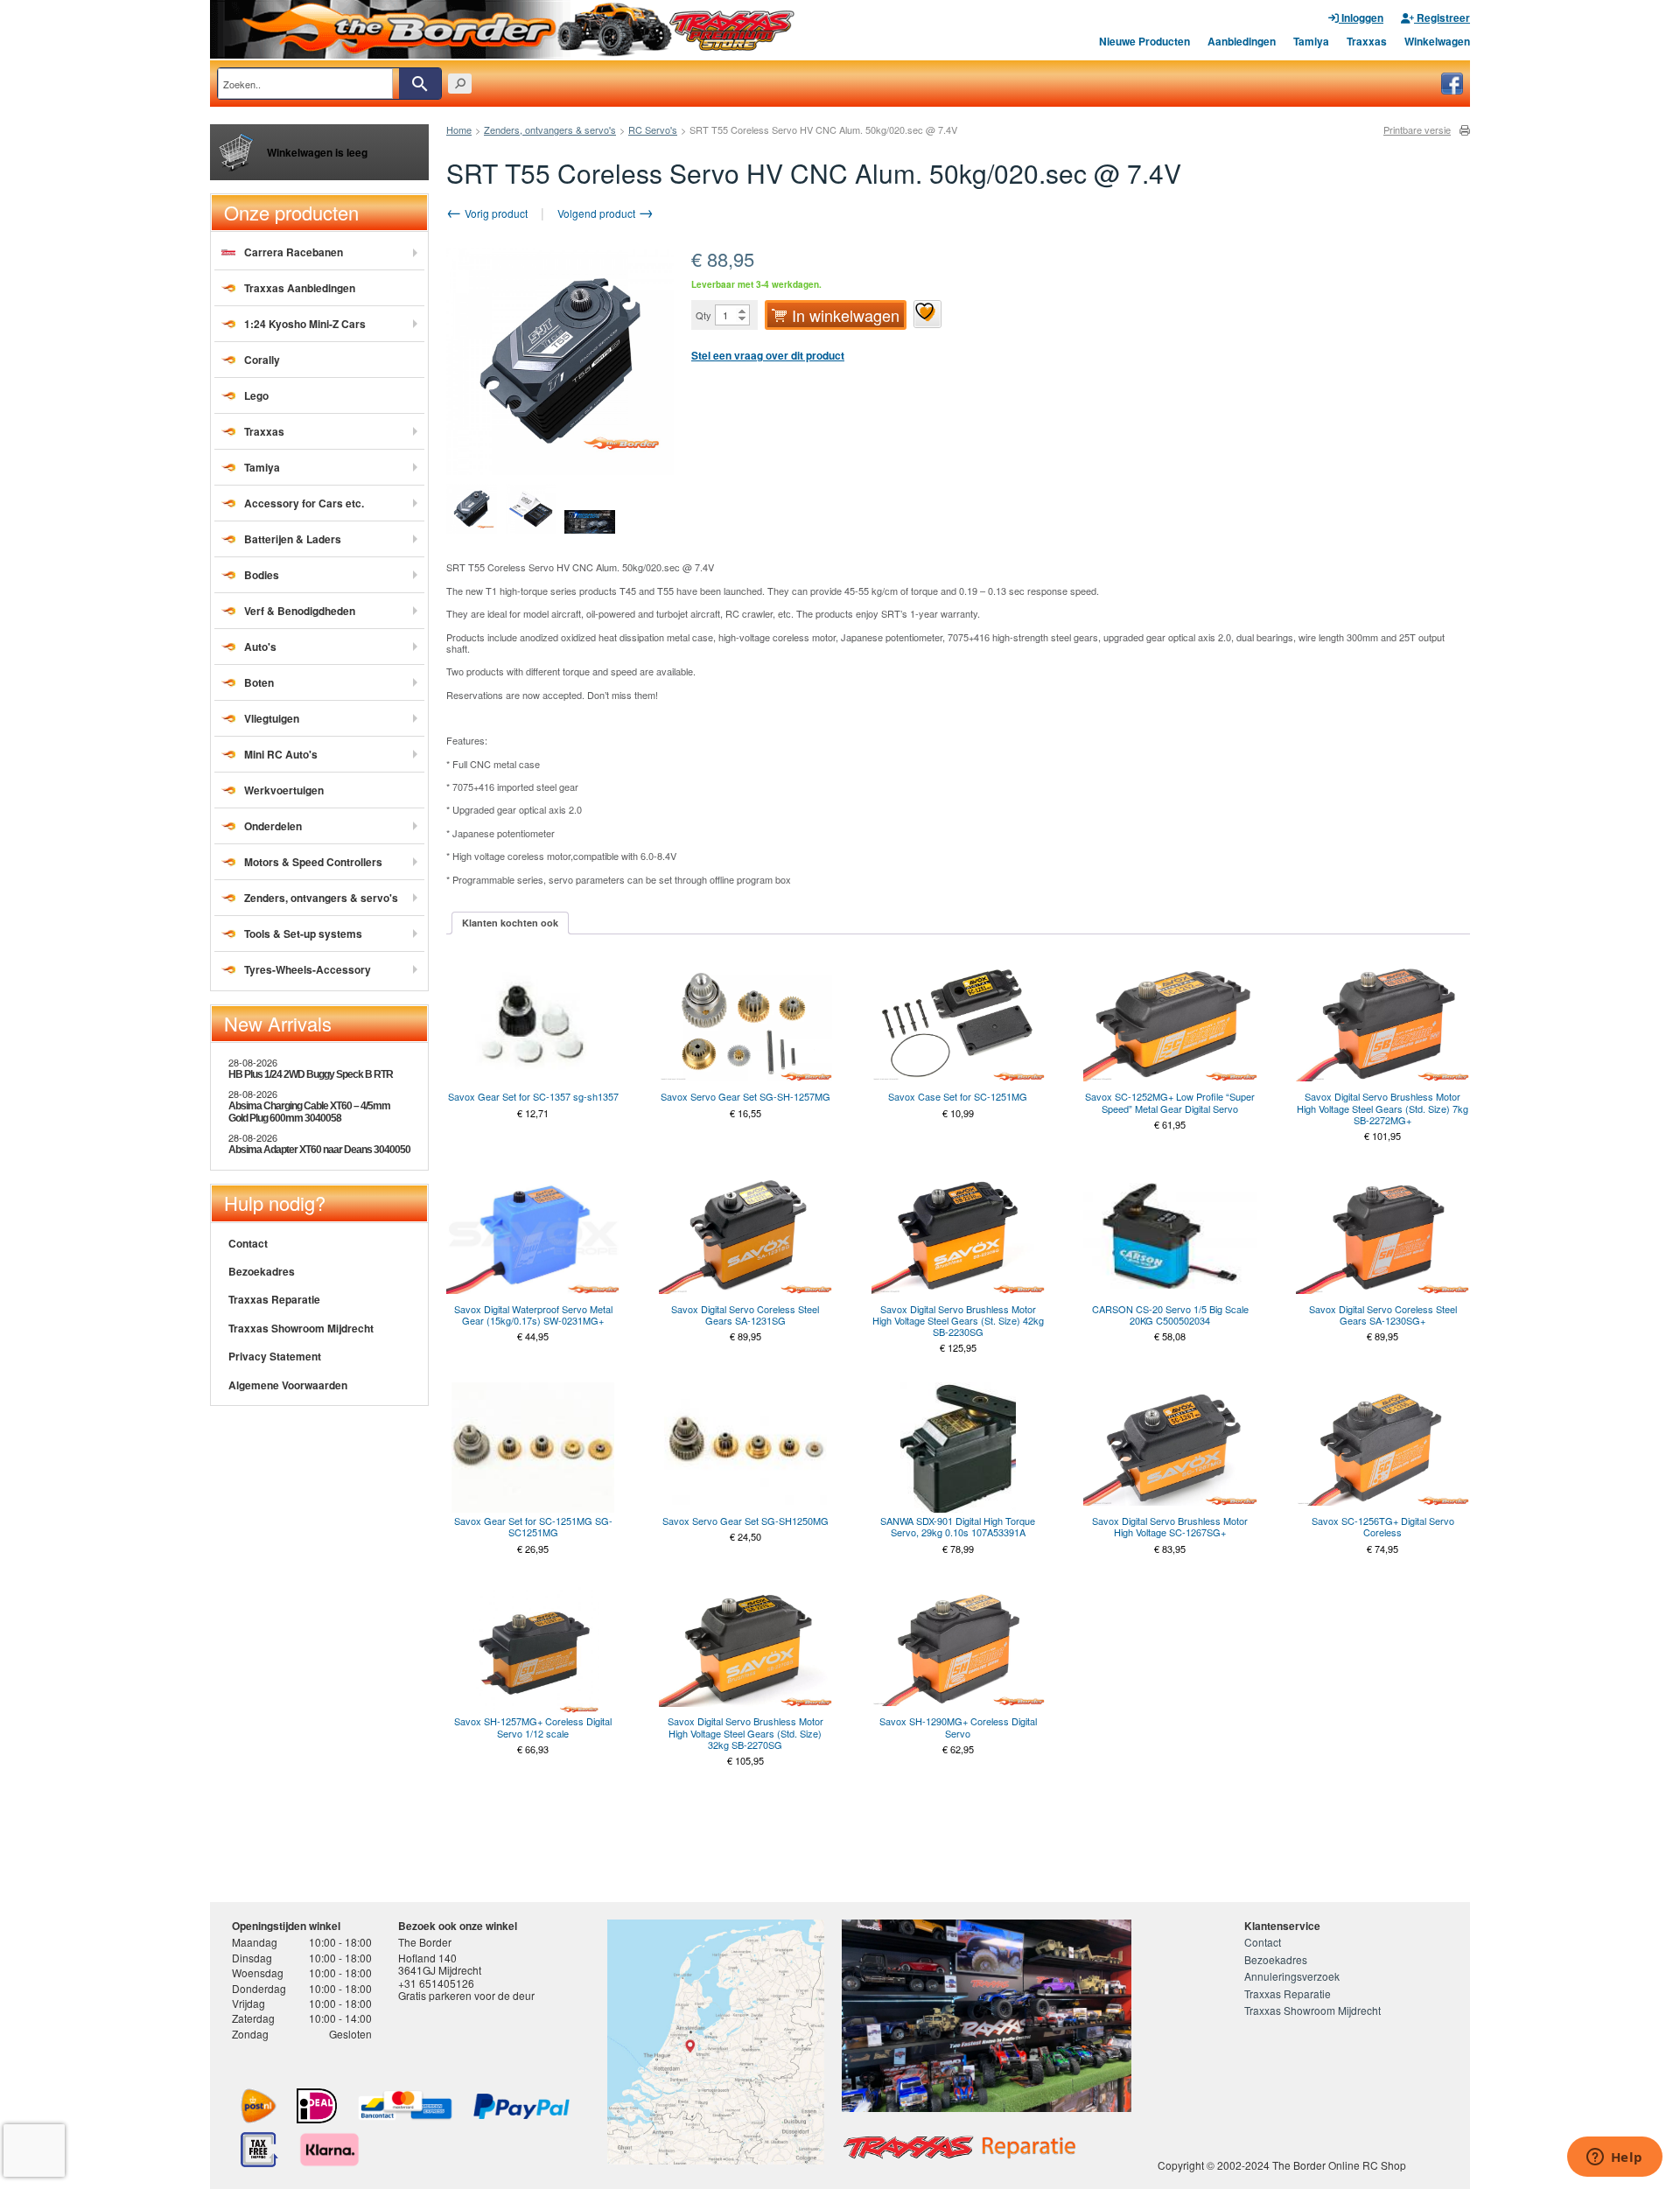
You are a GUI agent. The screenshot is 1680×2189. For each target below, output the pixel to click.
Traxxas (1367, 41)
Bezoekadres (262, 1271)
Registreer (1442, 17)
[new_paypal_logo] (521, 2106)
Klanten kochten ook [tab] (510, 923)
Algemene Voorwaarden (288, 1385)
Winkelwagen (1437, 41)
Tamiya (1311, 41)
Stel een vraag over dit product (768, 355)
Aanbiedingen (1242, 41)
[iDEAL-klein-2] (317, 2106)
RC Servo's (653, 129)
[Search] (420, 84)
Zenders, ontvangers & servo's (550, 129)
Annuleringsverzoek (1292, 1976)
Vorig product (495, 213)
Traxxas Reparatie (274, 1299)
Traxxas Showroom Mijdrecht (301, 1328)
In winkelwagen (846, 315)
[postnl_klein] (259, 2106)
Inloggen (1361, 17)
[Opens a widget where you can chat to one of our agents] (1614, 2158)
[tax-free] (259, 2150)
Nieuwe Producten (1144, 41)
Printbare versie (1417, 130)
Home (459, 129)
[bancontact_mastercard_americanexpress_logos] (405, 2106)
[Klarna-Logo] (329, 2150)
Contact (248, 1243)
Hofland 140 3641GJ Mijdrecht (440, 1964)
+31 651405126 (436, 1983)
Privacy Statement (275, 1356)
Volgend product (598, 213)
